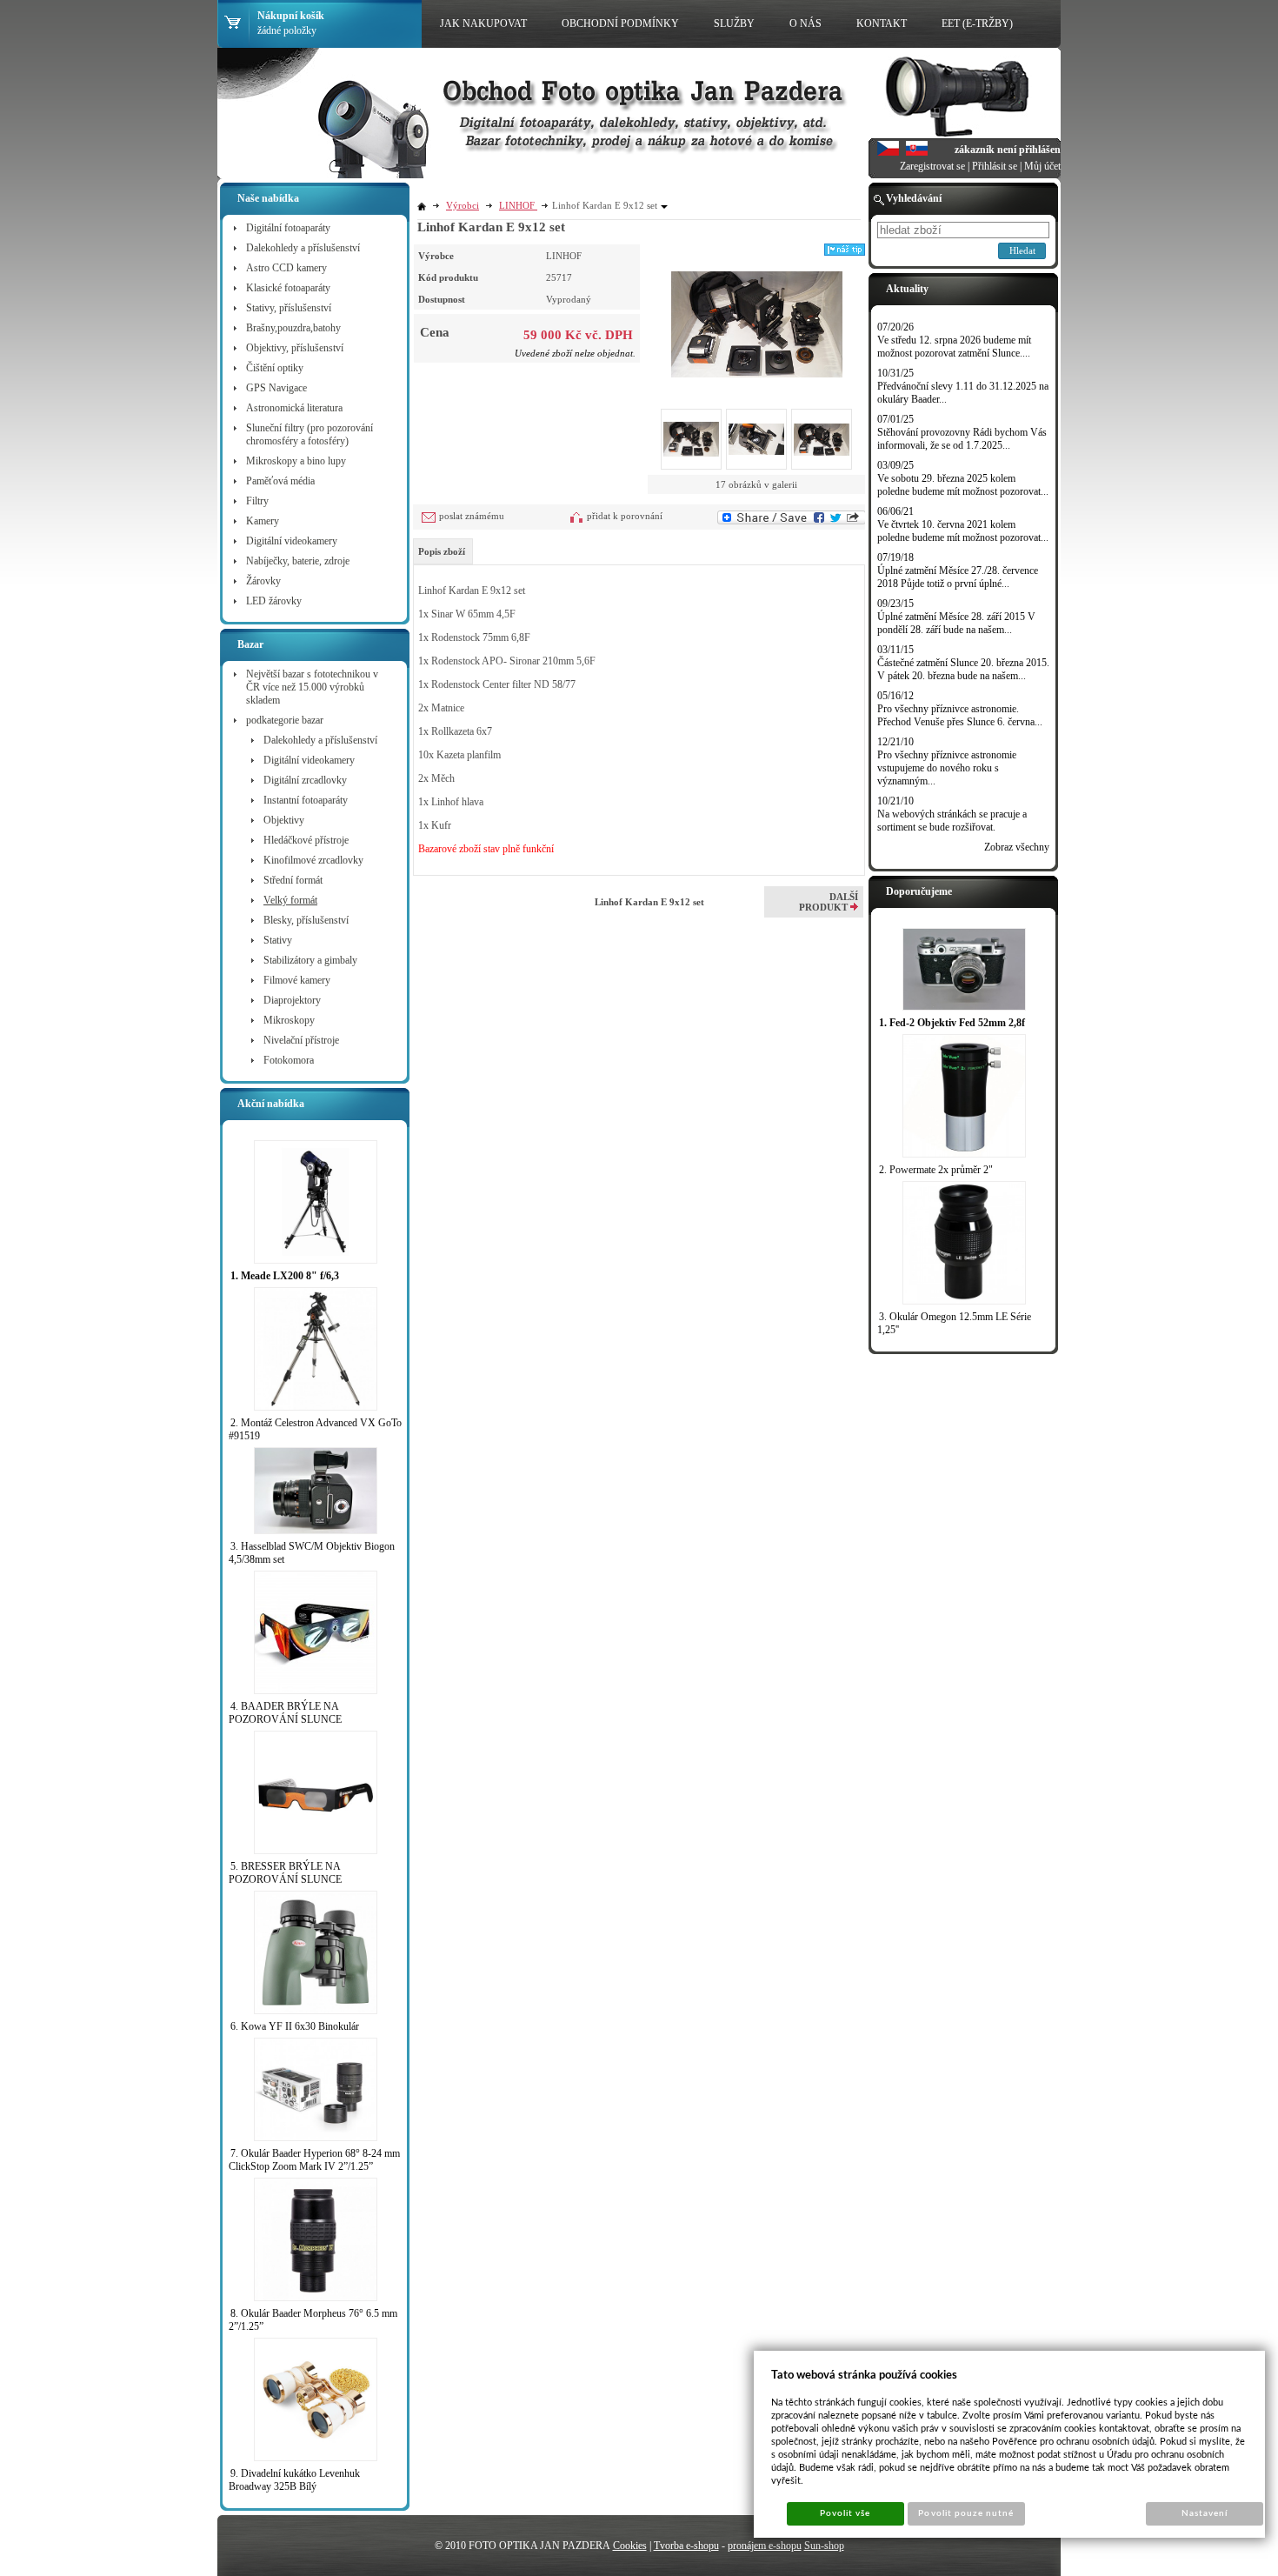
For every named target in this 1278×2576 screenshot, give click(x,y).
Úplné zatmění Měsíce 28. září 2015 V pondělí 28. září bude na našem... (956, 623)
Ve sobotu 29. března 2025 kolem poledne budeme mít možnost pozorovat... (963, 485)
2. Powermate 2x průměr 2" (936, 1170)
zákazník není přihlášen (1008, 150)
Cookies (630, 2546)
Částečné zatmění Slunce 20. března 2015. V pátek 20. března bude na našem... (963, 669)
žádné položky (287, 30)
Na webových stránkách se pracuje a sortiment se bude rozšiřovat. (952, 821)
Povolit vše (845, 2513)
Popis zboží (442, 551)
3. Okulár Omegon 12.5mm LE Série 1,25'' (954, 1323)
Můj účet (1042, 166)
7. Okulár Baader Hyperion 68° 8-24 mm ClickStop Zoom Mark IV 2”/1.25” (314, 2160)
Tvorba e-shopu (686, 2546)
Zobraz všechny (1017, 847)
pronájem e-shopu (765, 2546)
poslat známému (472, 516)
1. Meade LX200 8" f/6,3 (285, 1276)
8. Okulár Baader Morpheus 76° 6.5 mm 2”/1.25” (313, 2320)
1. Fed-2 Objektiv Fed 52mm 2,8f (952, 1023)
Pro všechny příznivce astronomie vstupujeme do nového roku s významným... (947, 768)
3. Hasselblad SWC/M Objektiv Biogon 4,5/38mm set (312, 1553)
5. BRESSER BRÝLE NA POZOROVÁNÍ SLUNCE (285, 1873)
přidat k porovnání (625, 516)
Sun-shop (824, 2546)
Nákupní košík (291, 16)
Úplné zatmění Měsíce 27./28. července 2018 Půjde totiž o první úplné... (958, 577)
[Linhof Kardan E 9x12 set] (757, 310)
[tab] (443, 551)
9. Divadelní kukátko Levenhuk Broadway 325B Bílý (294, 2480)
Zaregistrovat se (932, 166)
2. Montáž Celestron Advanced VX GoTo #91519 (315, 1429)
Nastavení (1205, 2513)
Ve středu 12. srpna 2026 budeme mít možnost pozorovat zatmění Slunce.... (954, 347)
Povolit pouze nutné (966, 2513)
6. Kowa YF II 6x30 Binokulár (295, 2026)
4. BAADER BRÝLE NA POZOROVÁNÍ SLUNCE (285, 1713)
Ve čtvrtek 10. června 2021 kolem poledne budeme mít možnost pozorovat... (963, 531)
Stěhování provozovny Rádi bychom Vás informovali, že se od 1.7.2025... (962, 439)
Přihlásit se (995, 166)
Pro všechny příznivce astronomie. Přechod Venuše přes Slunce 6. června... (960, 715)
